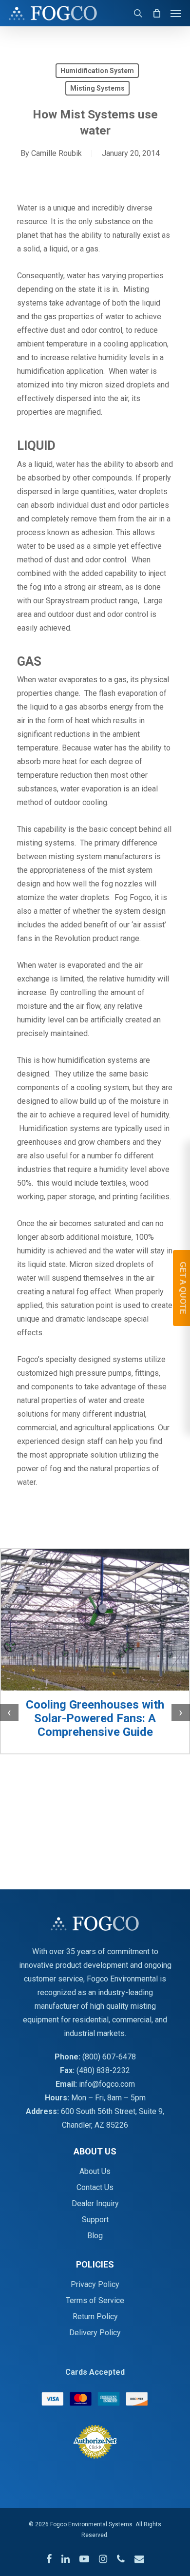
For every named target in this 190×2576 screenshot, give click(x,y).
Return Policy (95, 2316)
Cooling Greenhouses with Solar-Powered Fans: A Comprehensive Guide (95, 1718)
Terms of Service (95, 2300)
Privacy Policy (95, 2284)
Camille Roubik (57, 153)
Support (95, 2220)
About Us (95, 2171)
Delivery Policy (95, 2333)
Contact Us (95, 2187)
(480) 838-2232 (103, 2070)
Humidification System (97, 71)
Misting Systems (97, 88)
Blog (95, 2236)
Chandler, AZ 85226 (95, 2125)
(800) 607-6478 (109, 2057)
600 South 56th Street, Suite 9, (113, 2111)
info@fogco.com (107, 2084)
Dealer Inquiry (95, 2203)
